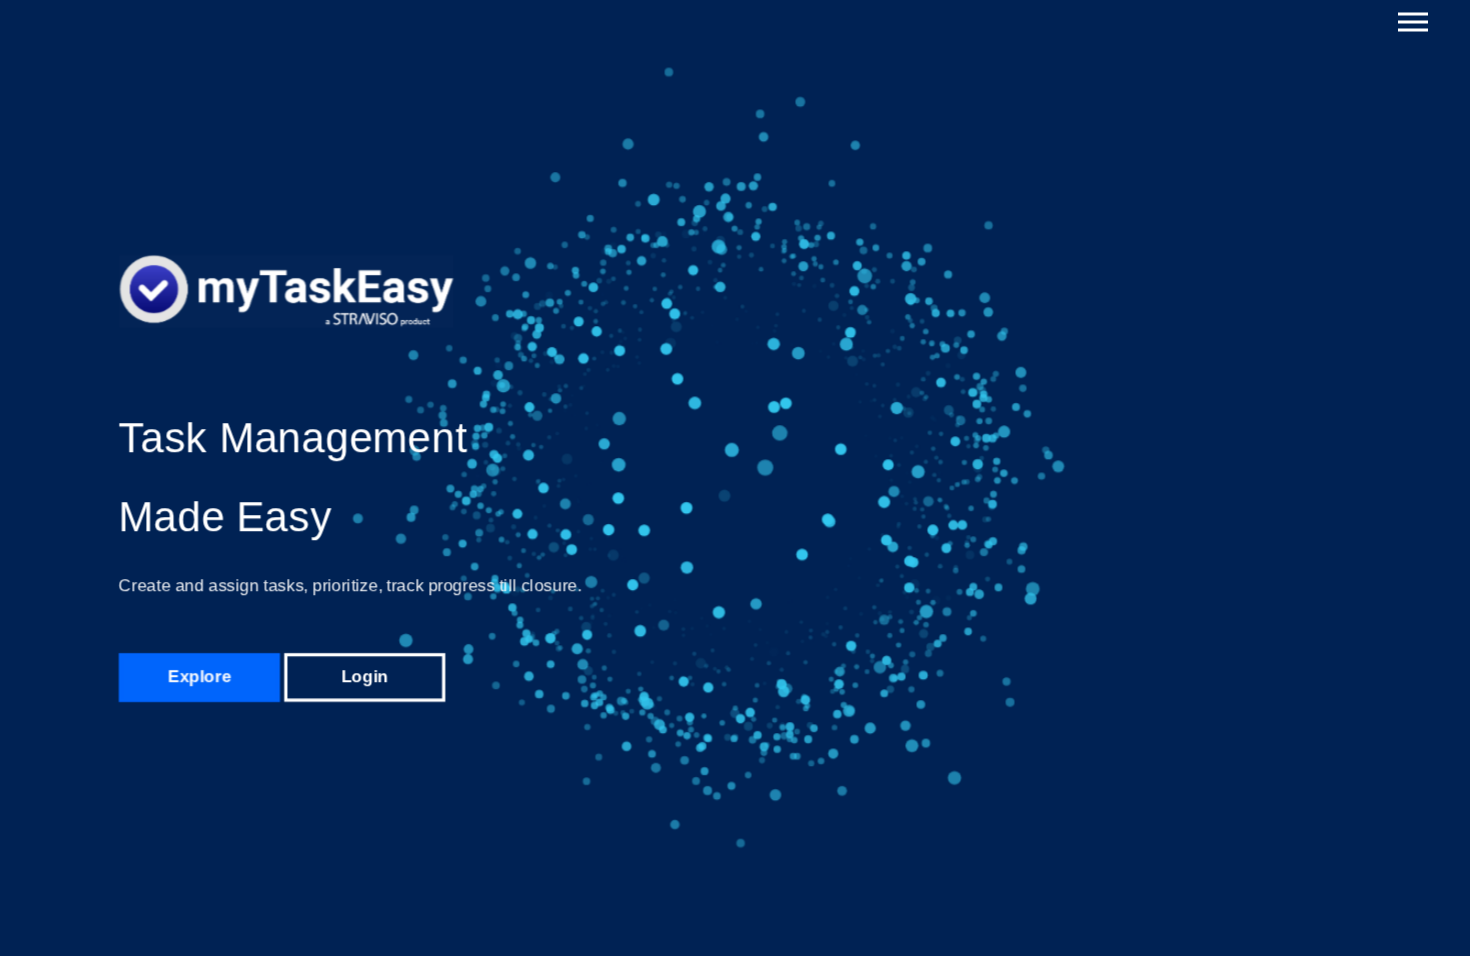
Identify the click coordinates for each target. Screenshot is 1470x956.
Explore (199, 676)
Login (365, 676)
